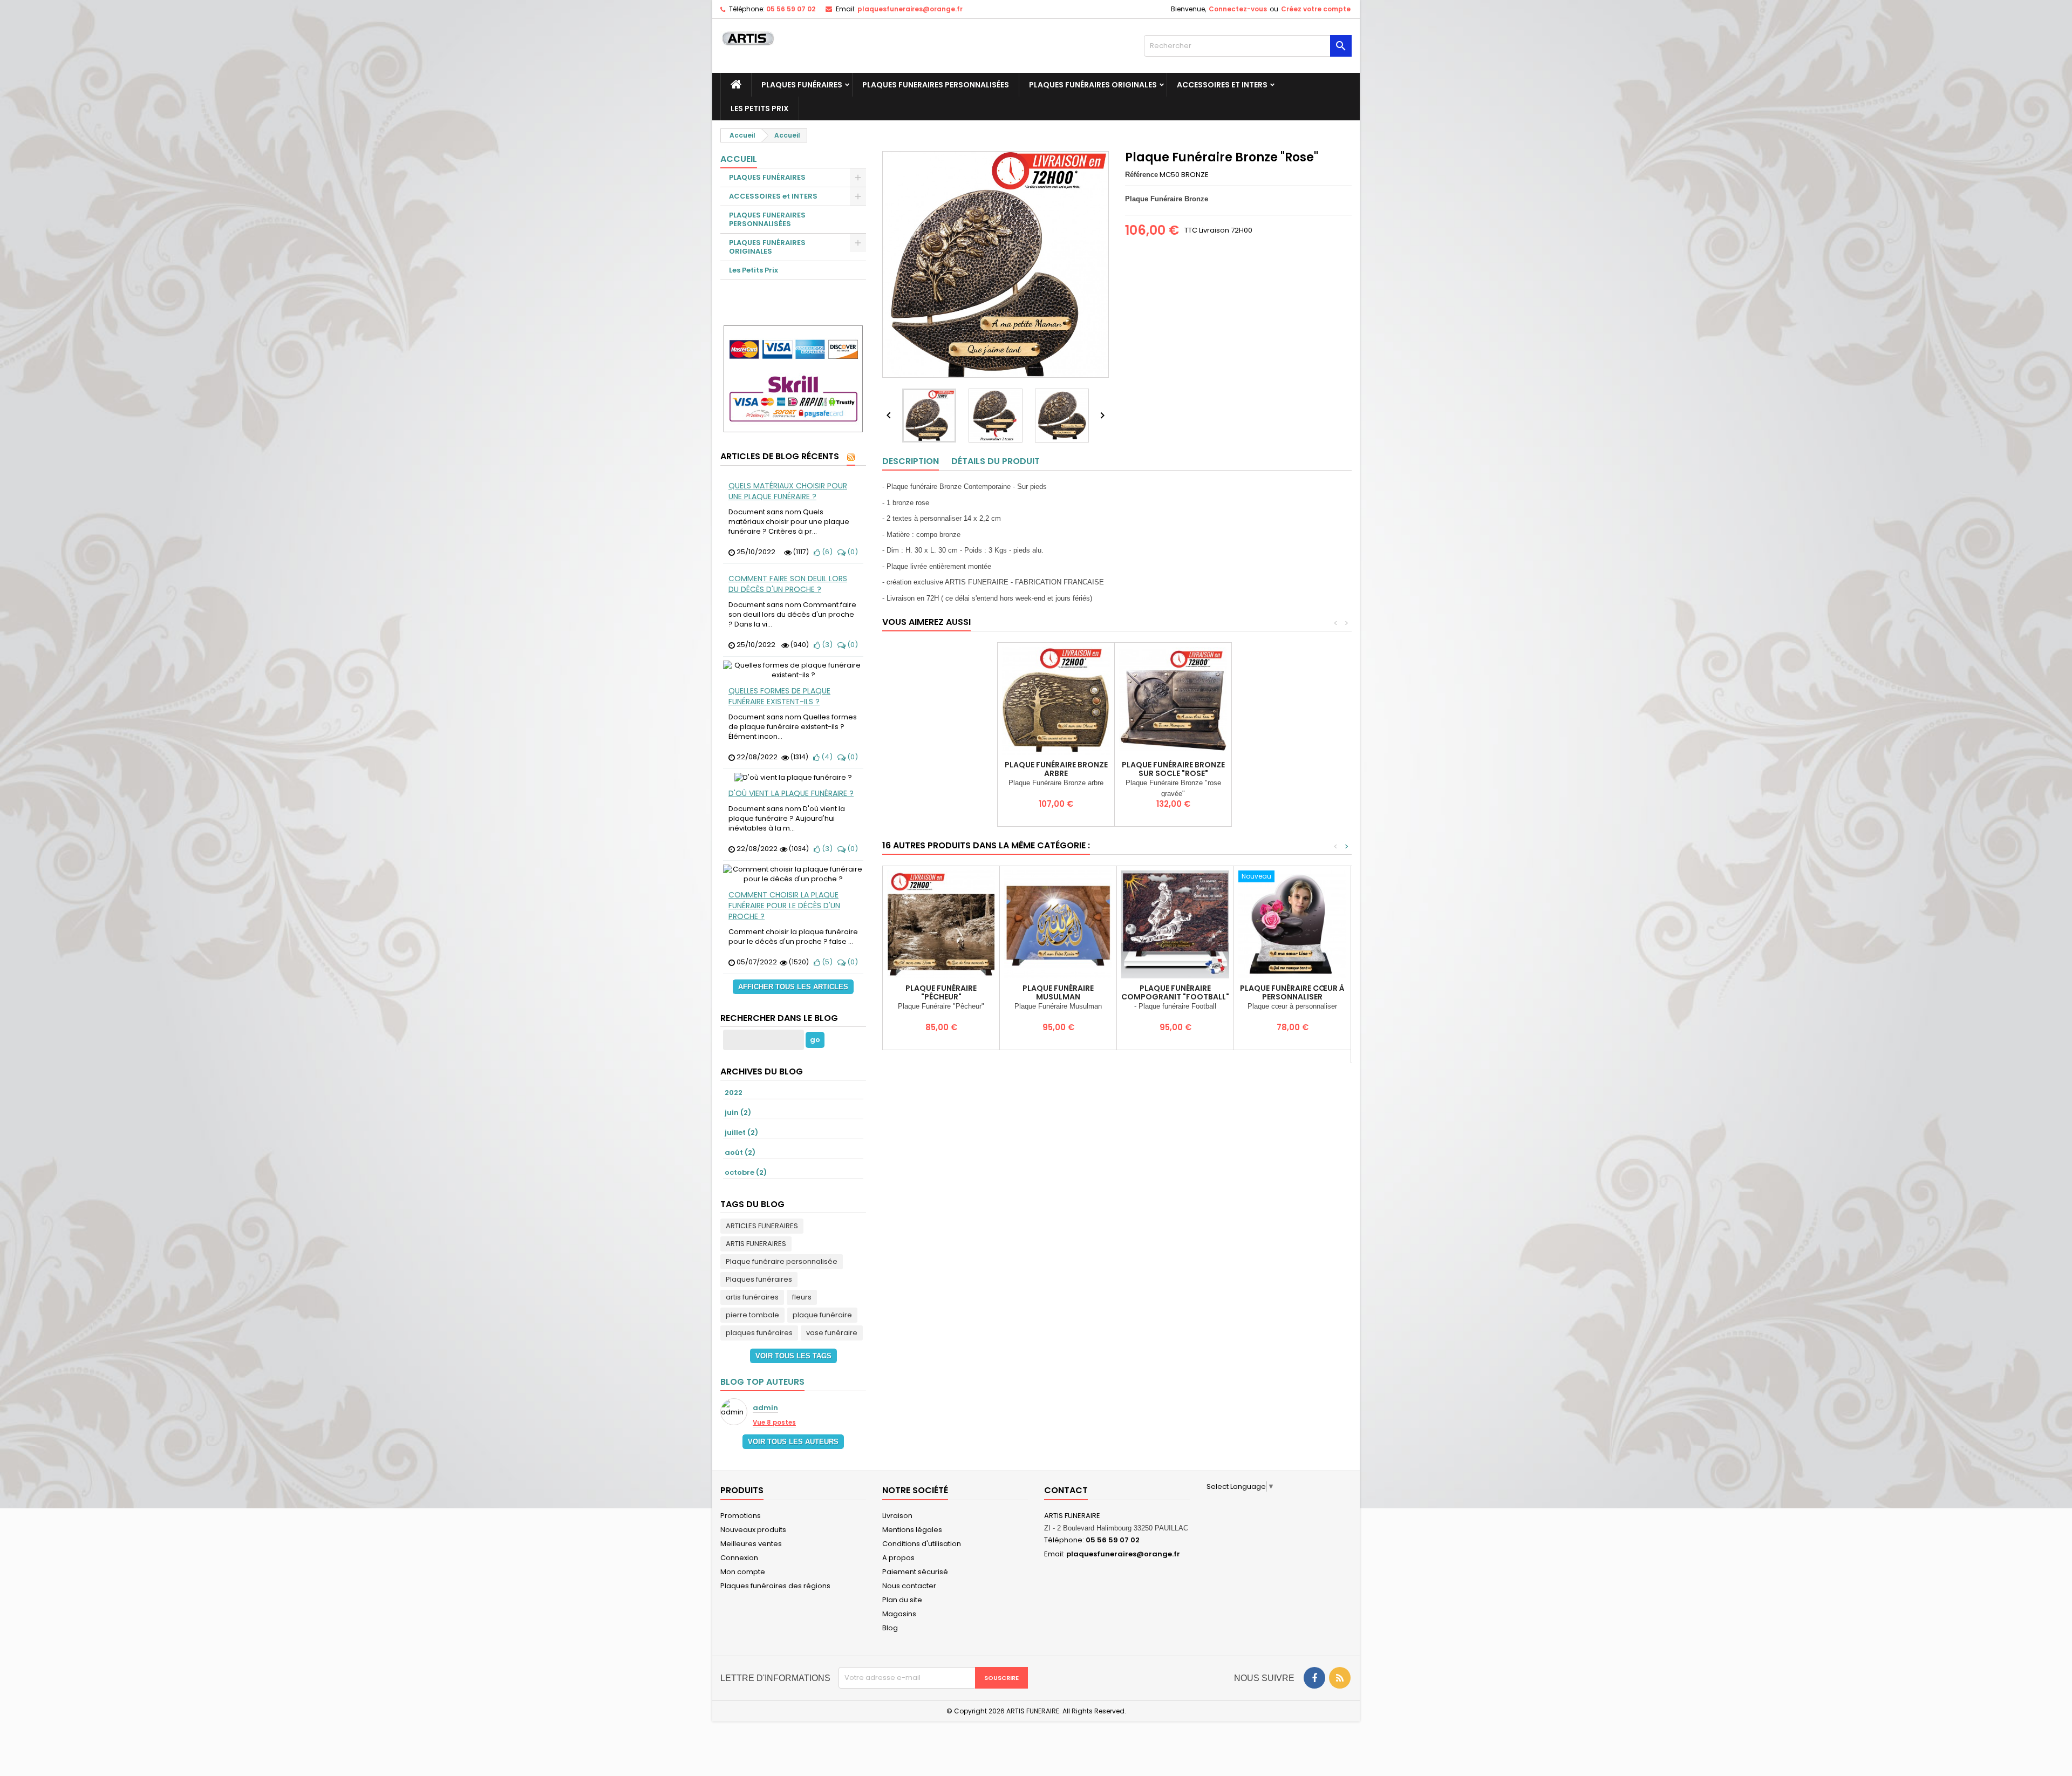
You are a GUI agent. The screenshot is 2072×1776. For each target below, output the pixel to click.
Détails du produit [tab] (996, 461)
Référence (1141, 175)
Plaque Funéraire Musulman (1058, 992)
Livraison (897, 1516)
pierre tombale (752, 1315)
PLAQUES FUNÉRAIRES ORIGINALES (1093, 85)
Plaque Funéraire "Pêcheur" (941, 992)
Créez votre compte (1316, 9)
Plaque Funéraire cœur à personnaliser (1292, 992)
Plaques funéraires (759, 1279)
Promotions (741, 1516)
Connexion (739, 1558)
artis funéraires (752, 1297)
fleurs (802, 1297)
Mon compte (743, 1572)
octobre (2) (746, 1172)
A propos (898, 1558)
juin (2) (738, 1112)
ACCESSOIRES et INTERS (1222, 85)
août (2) (740, 1152)
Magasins (899, 1614)
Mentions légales (912, 1530)
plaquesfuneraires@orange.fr (910, 9)
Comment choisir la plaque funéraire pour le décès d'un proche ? (784, 906)
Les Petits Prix (760, 108)
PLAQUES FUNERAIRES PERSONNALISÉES (936, 85)
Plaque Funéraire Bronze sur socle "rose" (1173, 769)
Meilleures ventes (751, 1544)
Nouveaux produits (753, 1530)
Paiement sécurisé (915, 1572)
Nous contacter (909, 1586)
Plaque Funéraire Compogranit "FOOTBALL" (1175, 992)
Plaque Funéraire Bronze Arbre (1056, 769)
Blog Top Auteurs (762, 1382)
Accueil (739, 159)
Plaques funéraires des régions (775, 1586)
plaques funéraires (759, 1333)
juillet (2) (741, 1132)
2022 (734, 1093)
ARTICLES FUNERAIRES (762, 1226)
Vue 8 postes (774, 1423)
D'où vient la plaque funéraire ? (791, 793)
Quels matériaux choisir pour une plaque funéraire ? (788, 491)
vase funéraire (832, 1333)
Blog (890, 1628)
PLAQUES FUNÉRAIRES (802, 85)
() (826, 552)
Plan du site (902, 1600)
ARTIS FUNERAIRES (756, 1244)
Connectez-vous (1238, 9)
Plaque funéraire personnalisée (782, 1261)
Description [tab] (911, 461)
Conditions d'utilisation (922, 1544)
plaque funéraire (822, 1315)
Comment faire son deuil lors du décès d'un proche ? (788, 584)
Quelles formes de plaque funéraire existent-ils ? (779, 696)
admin (765, 1408)
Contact (1066, 1490)
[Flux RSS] (851, 457)
